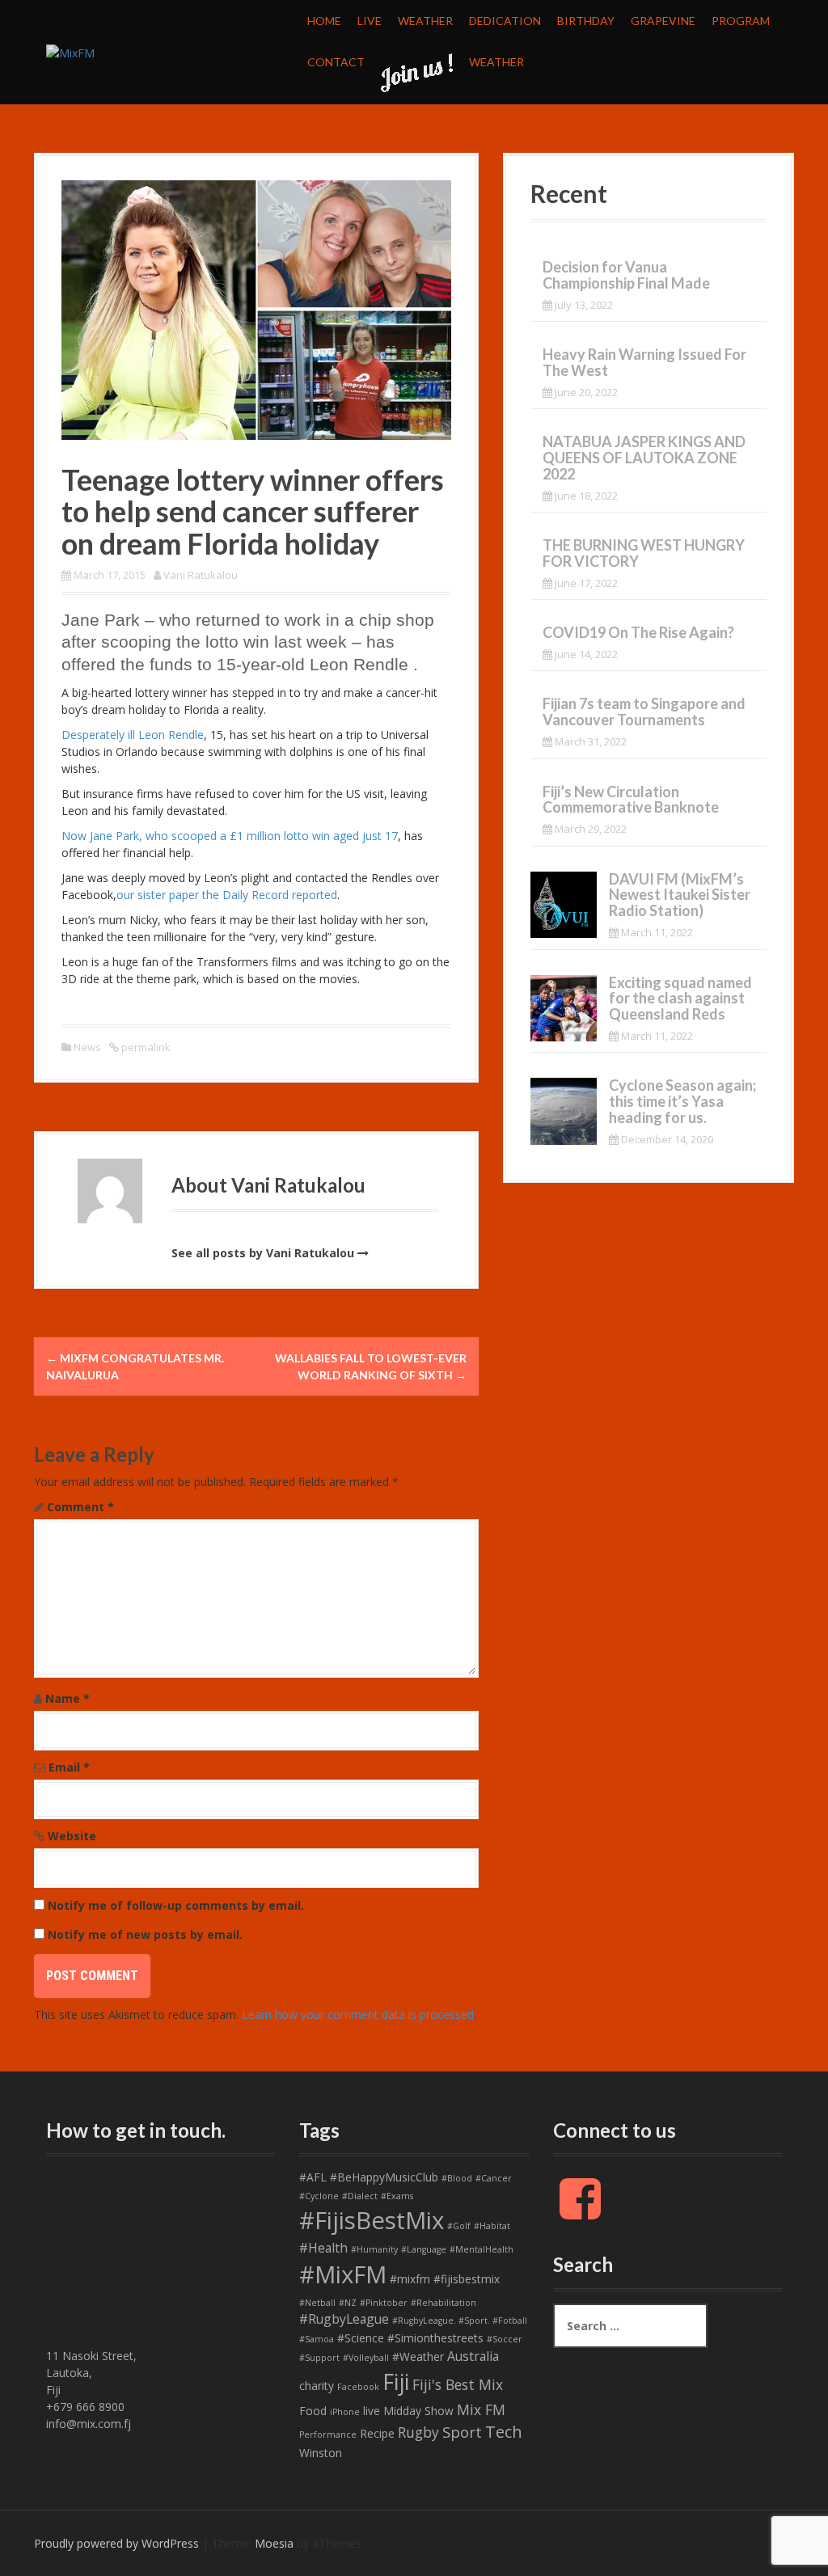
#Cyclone (319, 2196)
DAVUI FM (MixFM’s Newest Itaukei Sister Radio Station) (680, 895)
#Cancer (494, 2178)
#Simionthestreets (435, 2338)
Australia (473, 2356)
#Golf (459, 2226)
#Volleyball (366, 2358)
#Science (361, 2338)
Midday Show (418, 2411)
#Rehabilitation (444, 2303)
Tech (504, 2432)
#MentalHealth (482, 2249)
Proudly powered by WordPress (116, 2543)
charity (317, 2386)
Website (72, 1836)
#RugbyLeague (344, 2319)
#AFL (313, 2177)
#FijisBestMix (372, 2220)
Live (370, 21)
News (87, 1047)
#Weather (418, 2356)
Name (68, 1698)
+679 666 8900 (85, 2407)
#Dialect (360, 2196)
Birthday (586, 21)
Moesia (274, 2543)
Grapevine (663, 21)
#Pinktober (384, 2303)
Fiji (396, 2382)
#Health (323, 2248)
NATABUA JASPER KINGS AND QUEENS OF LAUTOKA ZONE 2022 (644, 458)
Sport (462, 2432)
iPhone (345, 2412)
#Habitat (492, 2226)
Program (741, 21)
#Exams (397, 2196)
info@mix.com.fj (89, 2424)
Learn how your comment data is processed (358, 2014)
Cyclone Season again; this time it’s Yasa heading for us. (682, 1101)
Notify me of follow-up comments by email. (176, 1905)
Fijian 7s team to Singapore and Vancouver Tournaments (644, 712)
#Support (319, 2358)
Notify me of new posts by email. (145, 1934)
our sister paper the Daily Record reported (227, 895)
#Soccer (505, 2339)
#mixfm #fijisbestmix (445, 2279)
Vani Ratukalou (201, 575)
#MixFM (343, 2274)
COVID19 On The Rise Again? (638, 632)
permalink (145, 1047)
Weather (425, 21)
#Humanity (374, 2249)
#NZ (348, 2303)
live (372, 2411)
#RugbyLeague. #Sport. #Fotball (460, 2321)
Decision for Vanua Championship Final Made (626, 275)
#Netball (317, 2303)
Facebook (358, 2387)
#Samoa (317, 2339)
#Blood (457, 2178)
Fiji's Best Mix (458, 2384)
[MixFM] (70, 51)
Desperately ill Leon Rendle (133, 735)
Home (324, 21)
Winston (321, 2453)
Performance (328, 2435)
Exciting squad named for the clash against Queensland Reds (680, 999)
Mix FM (481, 2409)
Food (313, 2411)
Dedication (505, 21)
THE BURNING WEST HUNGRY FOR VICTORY (644, 553)
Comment (80, 1507)
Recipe (377, 2433)
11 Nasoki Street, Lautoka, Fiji (91, 2373)
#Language (424, 2249)
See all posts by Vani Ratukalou (263, 1253)
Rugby (418, 2432)
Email (69, 1767)
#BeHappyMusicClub (384, 2177)
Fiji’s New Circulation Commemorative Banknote (631, 800)
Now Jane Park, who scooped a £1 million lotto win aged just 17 (230, 836)
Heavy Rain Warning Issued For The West (644, 362)
